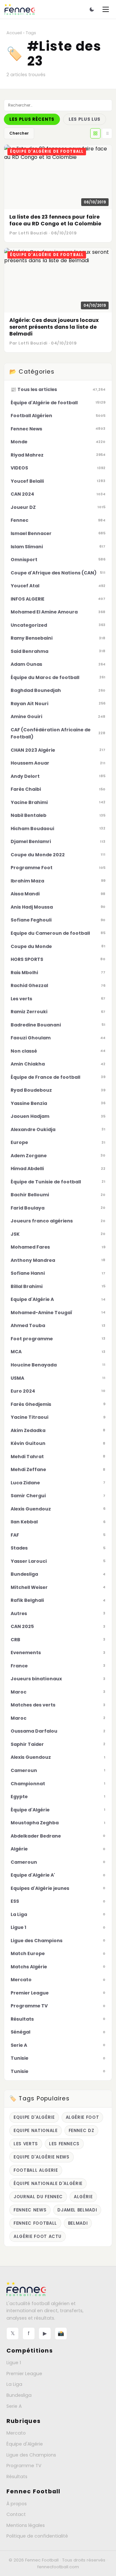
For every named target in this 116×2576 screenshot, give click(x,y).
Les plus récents (32, 119)
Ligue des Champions (31, 2455)
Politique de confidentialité (37, 2536)
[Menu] (106, 9)
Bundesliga (19, 2395)
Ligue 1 (14, 2363)
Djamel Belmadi (77, 2210)
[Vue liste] (107, 133)
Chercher (19, 133)
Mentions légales (26, 2525)
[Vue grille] (95, 133)
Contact (16, 2514)
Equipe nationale (36, 2131)
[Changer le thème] (92, 9)
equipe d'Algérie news (42, 2157)
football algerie (36, 2170)
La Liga (14, 2384)
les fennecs (64, 2144)
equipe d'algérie (34, 2117)
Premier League (24, 2374)
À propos (17, 2504)
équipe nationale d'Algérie (48, 2184)
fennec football (35, 2223)
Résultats (17, 2477)
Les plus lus (85, 119)
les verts (26, 2144)
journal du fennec (38, 2197)
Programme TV (24, 2466)
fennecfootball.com (58, 2567)
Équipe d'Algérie (25, 2444)
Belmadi (78, 2223)
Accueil (14, 33)
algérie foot (82, 2117)
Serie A (14, 2406)
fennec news (30, 2210)
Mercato (16, 2433)
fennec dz (82, 2131)
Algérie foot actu (38, 2236)
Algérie (83, 2197)
